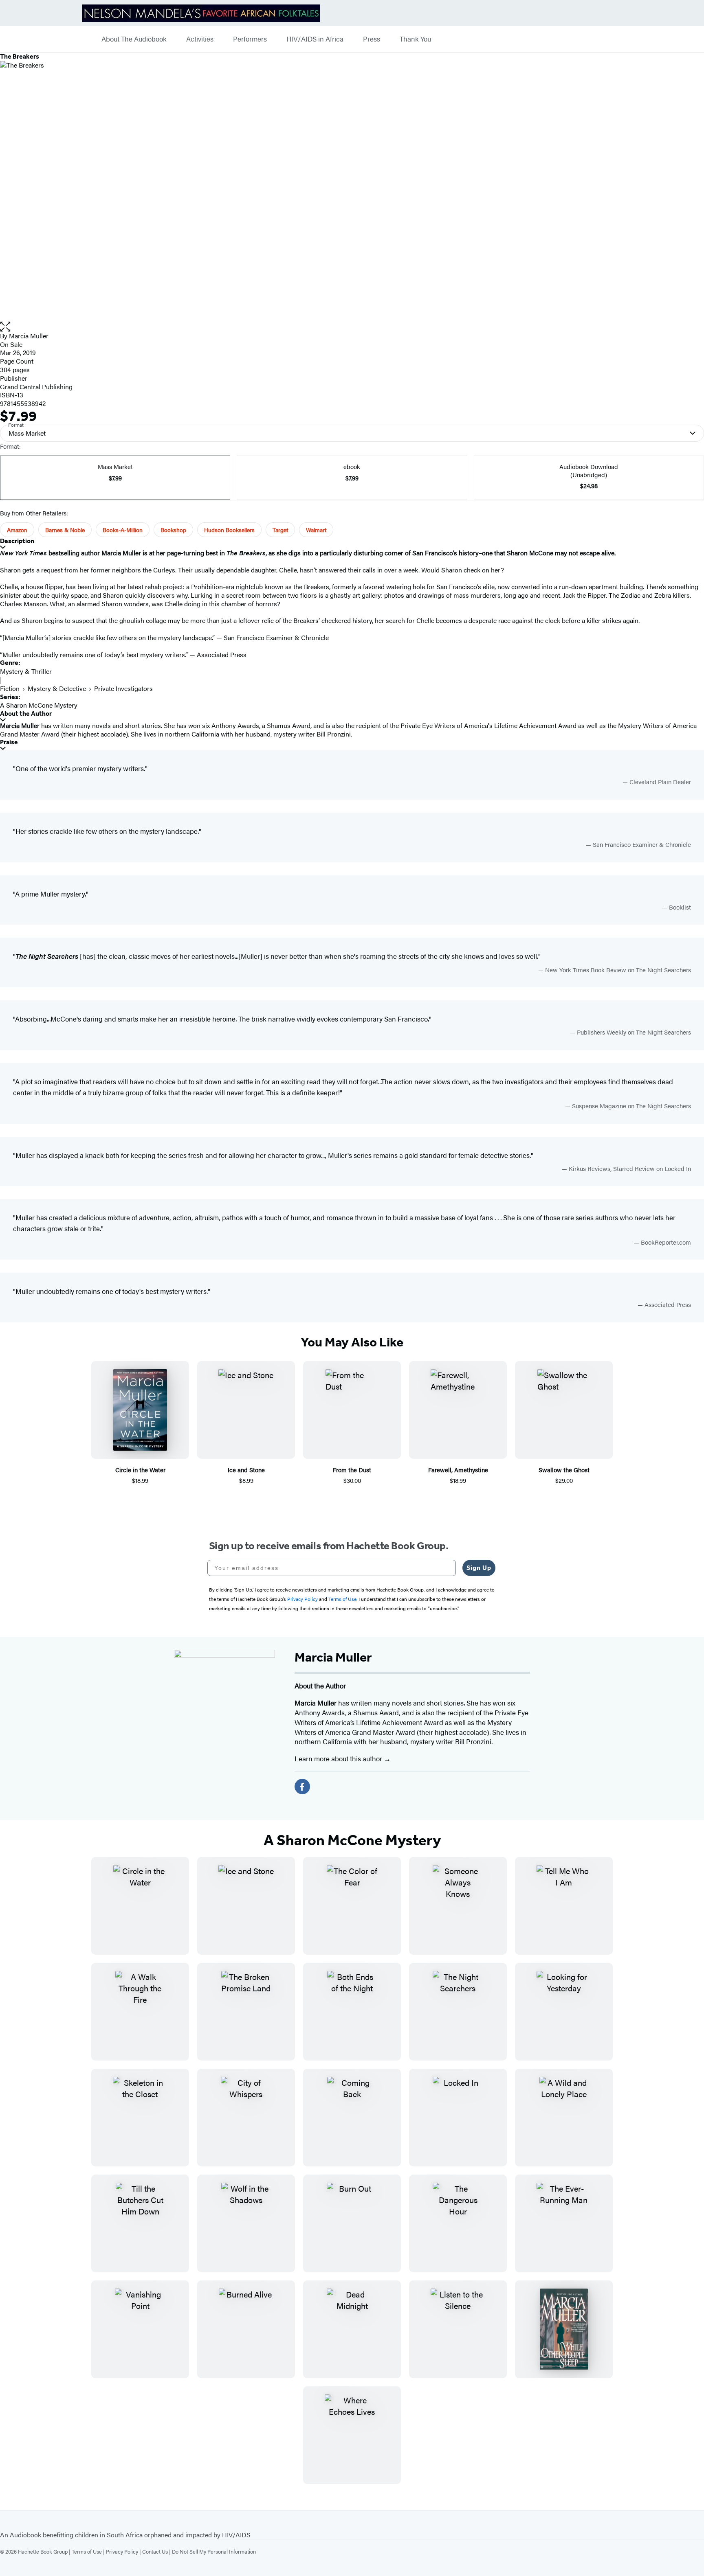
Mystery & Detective (57, 688)
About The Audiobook (134, 39)
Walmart (316, 530)
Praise (9, 742)
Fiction (10, 688)
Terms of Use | (89, 2551)
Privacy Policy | (124, 2551)
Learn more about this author (339, 1758)
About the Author (26, 714)
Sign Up (479, 1568)
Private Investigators (123, 688)
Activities (200, 39)
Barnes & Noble (65, 530)
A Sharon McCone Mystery (39, 705)
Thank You (415, 39)
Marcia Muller (29, 336)
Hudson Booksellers (229, 530)
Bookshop (173, 530)
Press (372, 39)
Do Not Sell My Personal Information (214, 2551)
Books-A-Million (123, 530)
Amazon (17, 530)
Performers (250, 39)
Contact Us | (157, 2551)
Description (17, 541)
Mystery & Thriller (26, 671)
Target (280, 530)
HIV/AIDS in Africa (315, 39)
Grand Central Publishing (36, 387)
